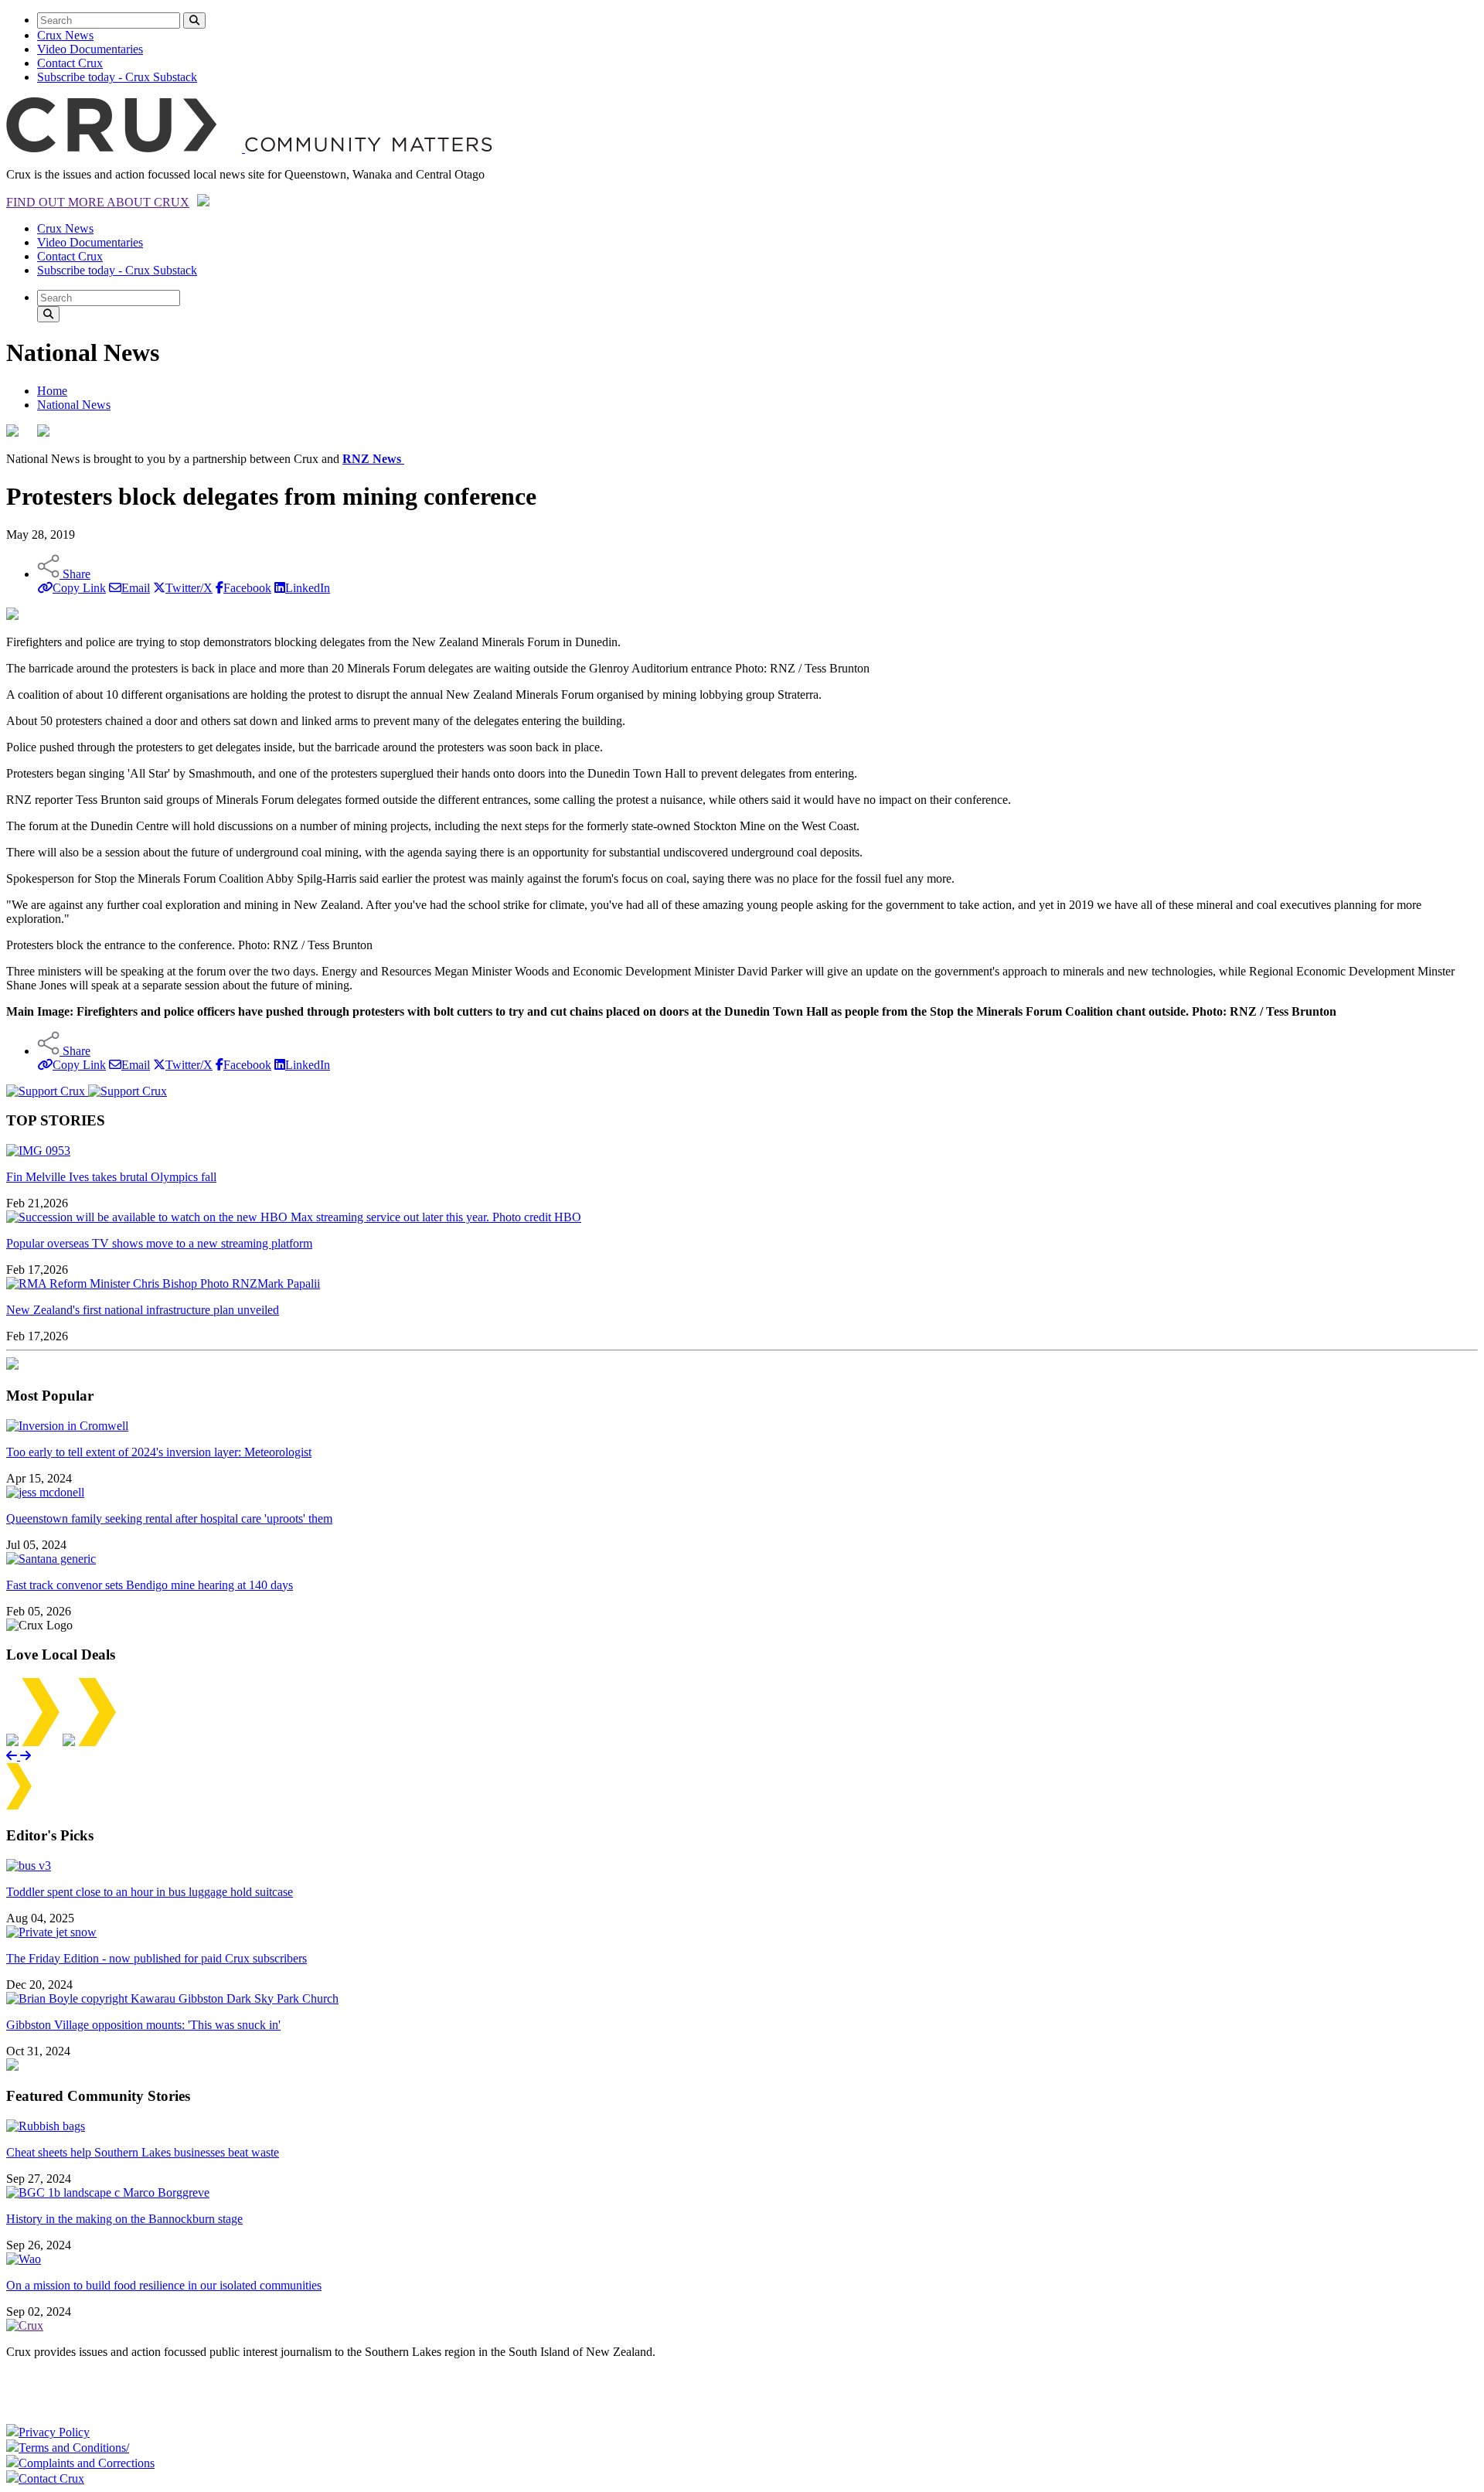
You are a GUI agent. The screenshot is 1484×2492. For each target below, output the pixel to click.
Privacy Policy (54, 2432)
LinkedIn (308, 588)
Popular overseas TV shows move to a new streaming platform (159, 1243)
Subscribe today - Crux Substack (117, 77)
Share (75, 574)
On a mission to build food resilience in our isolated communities (164, 2285)
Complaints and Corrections (87, 2463)
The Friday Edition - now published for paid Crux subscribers (157, 1958)
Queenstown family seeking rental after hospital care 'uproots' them (169, 1518)
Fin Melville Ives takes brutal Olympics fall (111, 1177)
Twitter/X (189, 588)
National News (74, 405)
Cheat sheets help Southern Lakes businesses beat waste (143, 2152)
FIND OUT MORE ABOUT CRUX (98, 202)
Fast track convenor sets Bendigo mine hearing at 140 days (150, 1585)
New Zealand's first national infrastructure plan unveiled (143, 1310)
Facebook (247, 588)
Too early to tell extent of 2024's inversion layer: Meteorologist (159, 1452)
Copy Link (79, 588)
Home (52, 391)
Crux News (65, 35)
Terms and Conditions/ (74, 2448)
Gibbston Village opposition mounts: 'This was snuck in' (143, 2025)
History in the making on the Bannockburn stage (124, 2219)
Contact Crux (70, 63)
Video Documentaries (90, 49)
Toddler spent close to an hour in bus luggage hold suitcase (150, 1892)
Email (136, 588)
